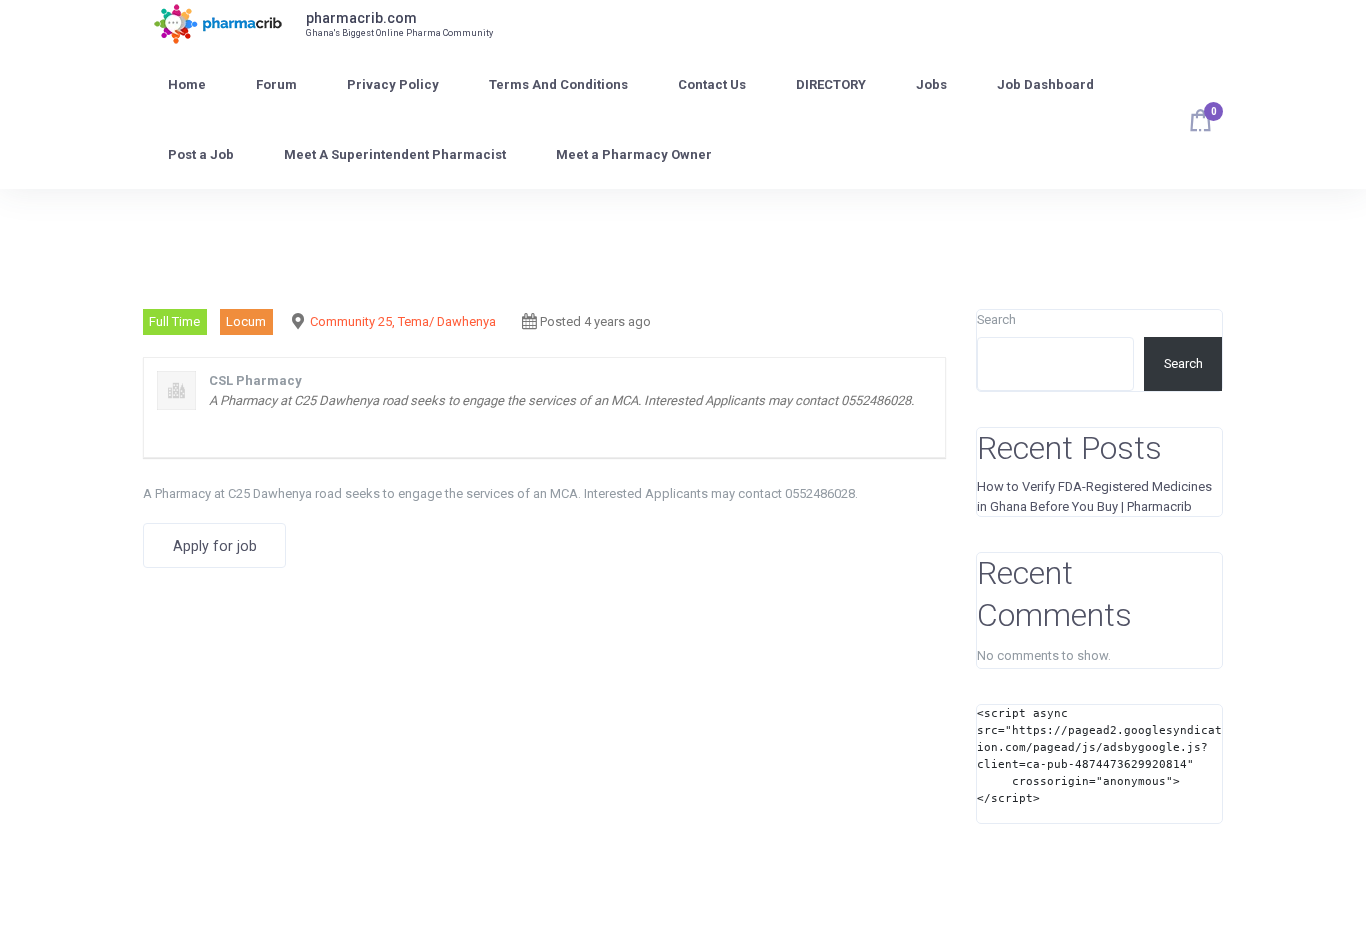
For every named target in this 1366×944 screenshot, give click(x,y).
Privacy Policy (393, 84)
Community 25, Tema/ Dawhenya (403, 321)
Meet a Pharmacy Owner (634, 154)
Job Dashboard (1045, 84)
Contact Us (712, 84)
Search (996, 319)
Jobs (931, 84)
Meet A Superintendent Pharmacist (395, 154)
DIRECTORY (831, 84)
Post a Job (201, 154)
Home (187, 84)
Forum (276, 84)
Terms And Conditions (558, 84)
